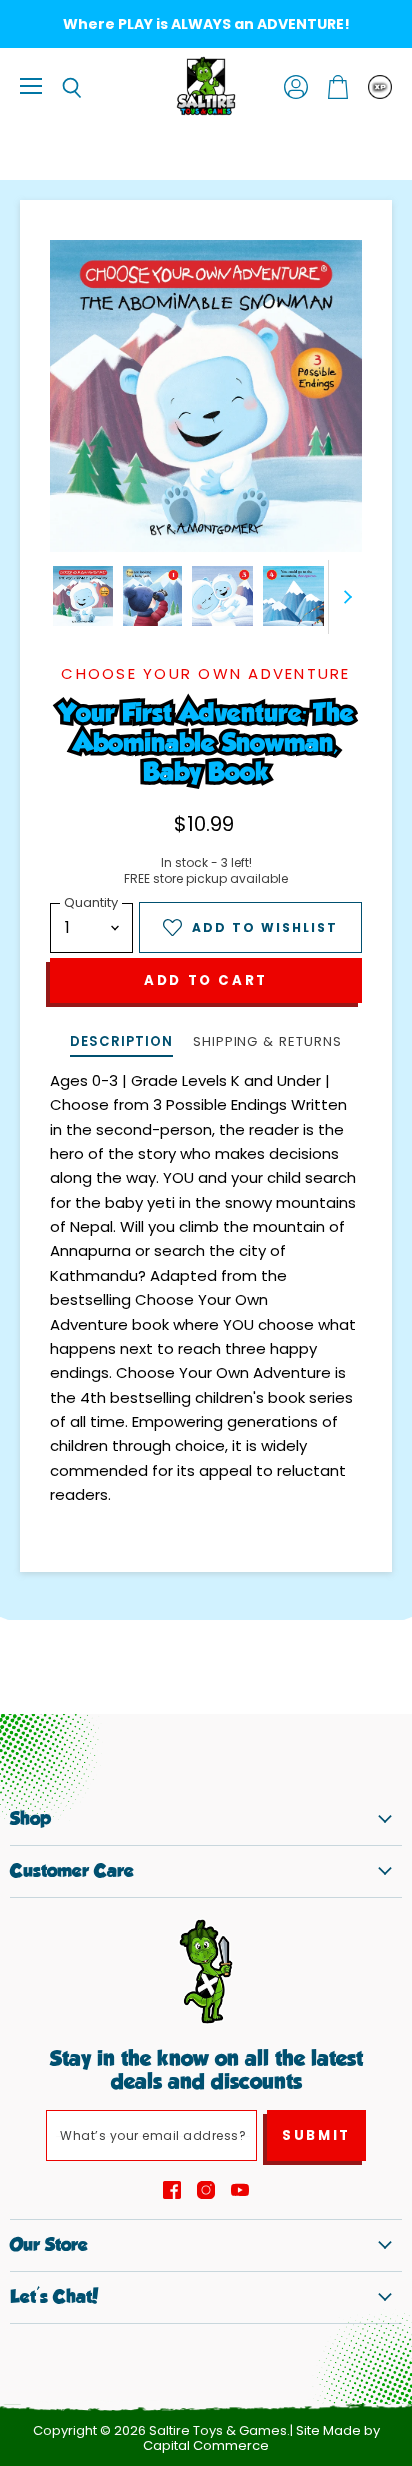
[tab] (121, 1043)
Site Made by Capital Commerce (261, 2438)
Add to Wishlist (265, 927)
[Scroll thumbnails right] (344, 597)
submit (316, 2135)
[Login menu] (380, 87)
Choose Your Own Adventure (205, 673)
